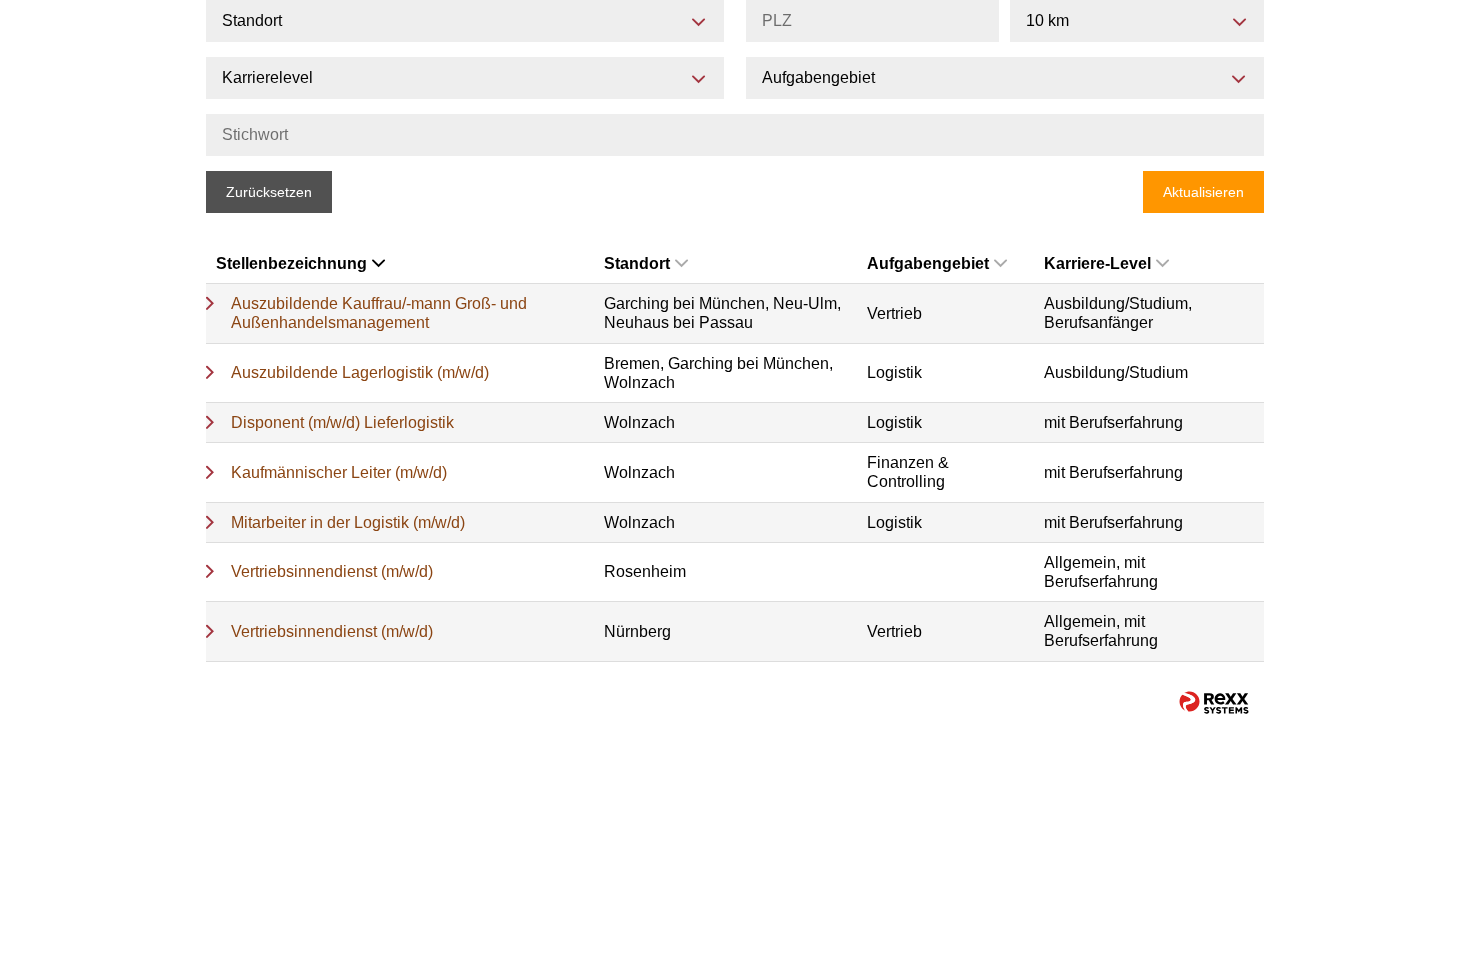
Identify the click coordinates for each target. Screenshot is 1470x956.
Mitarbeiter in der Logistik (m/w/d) (348, 522)
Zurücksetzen (269, 192)
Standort (637, 263)
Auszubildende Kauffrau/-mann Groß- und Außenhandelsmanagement (379, 313)
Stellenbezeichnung (291, 263)
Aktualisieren (1203, 192)
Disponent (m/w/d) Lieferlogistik (342, 422)
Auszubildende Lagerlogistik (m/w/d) (360, 372)
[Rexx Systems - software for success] (1214, 702)
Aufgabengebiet (928, 263)
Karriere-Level (1097, 263)
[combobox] (1137, 21)
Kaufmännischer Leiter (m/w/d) (339, 472)
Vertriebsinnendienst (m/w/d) (332, 571)
